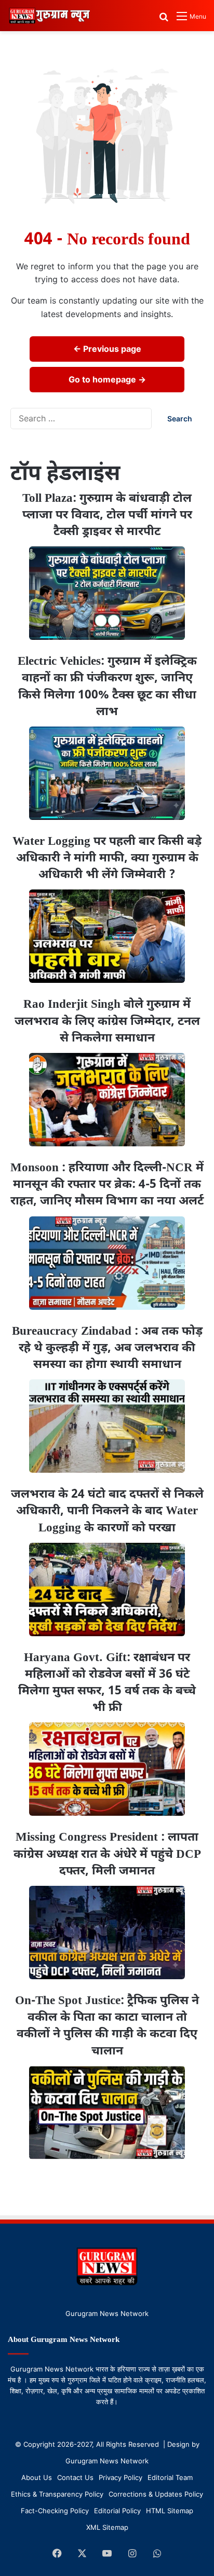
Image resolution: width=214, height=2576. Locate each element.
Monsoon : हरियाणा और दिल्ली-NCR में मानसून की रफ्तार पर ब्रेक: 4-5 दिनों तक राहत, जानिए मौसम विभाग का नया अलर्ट (107, 1185)
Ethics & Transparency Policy (57, 2494)
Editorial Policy (117, 2511)
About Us (37, 2477)
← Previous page (107, 349)
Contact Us (75, 2477)
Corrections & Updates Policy (156, 2494)
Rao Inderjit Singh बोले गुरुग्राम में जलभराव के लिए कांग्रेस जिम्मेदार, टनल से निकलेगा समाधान (107, 1021)
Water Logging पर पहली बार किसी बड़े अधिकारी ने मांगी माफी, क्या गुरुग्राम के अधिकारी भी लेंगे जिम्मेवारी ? (107, 858)
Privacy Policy (121, 2477)
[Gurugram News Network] (49, 16)
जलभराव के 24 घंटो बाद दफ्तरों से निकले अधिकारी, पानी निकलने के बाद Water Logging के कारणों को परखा (107, 1511)
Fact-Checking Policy (55, 2511)
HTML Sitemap (170, 2511)
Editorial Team (170, 2477)
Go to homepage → (107, 379)
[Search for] (164, 20)
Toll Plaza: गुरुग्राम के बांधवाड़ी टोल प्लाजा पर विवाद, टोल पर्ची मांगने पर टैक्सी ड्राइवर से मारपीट (107, 515)
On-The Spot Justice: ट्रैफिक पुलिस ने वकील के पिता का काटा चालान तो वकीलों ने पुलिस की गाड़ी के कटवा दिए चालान (107, 2026)
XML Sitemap (107, 2527)
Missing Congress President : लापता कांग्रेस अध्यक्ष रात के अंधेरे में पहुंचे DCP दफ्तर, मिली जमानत (107, 1854)
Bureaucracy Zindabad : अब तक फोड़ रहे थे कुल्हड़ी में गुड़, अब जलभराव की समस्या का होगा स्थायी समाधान (107, 1348)
